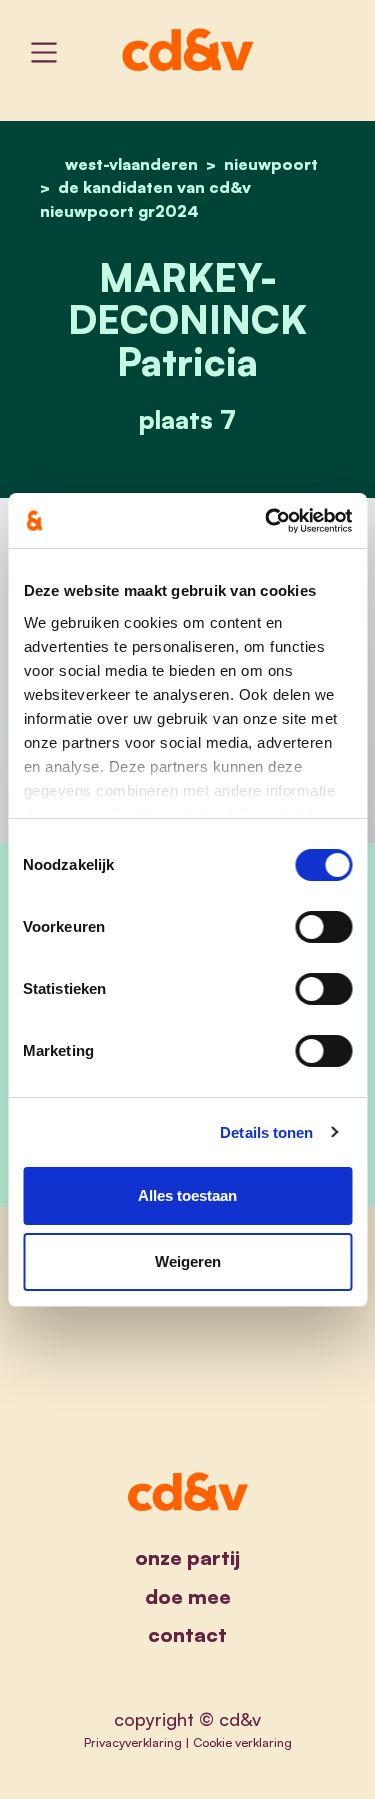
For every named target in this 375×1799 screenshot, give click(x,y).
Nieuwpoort (271, 164)
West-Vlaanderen (131, 164)
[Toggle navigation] (44, 52)
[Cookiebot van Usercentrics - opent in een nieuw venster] (267, 521)
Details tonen (266, 1132)
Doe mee (188, 1596)
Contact (187, 1634)
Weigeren (188, 1261)
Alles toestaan (187, 1195)
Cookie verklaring (242, 1742)
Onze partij (187, 1557)
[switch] (323, 927)
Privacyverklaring (133, 1742)
